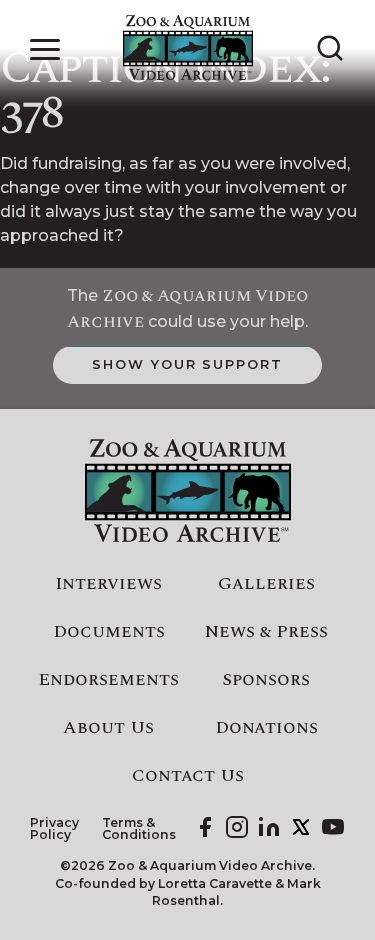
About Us (108, 728)
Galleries (266, 584)
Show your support (187, 364)
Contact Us (188, 776)
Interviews (108, 584)
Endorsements (108, 680)
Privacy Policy (54, 829)
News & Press (266, 632)
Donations (266, 728)
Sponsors (266, 680)
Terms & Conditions (139, 829)
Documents (109, 632)
